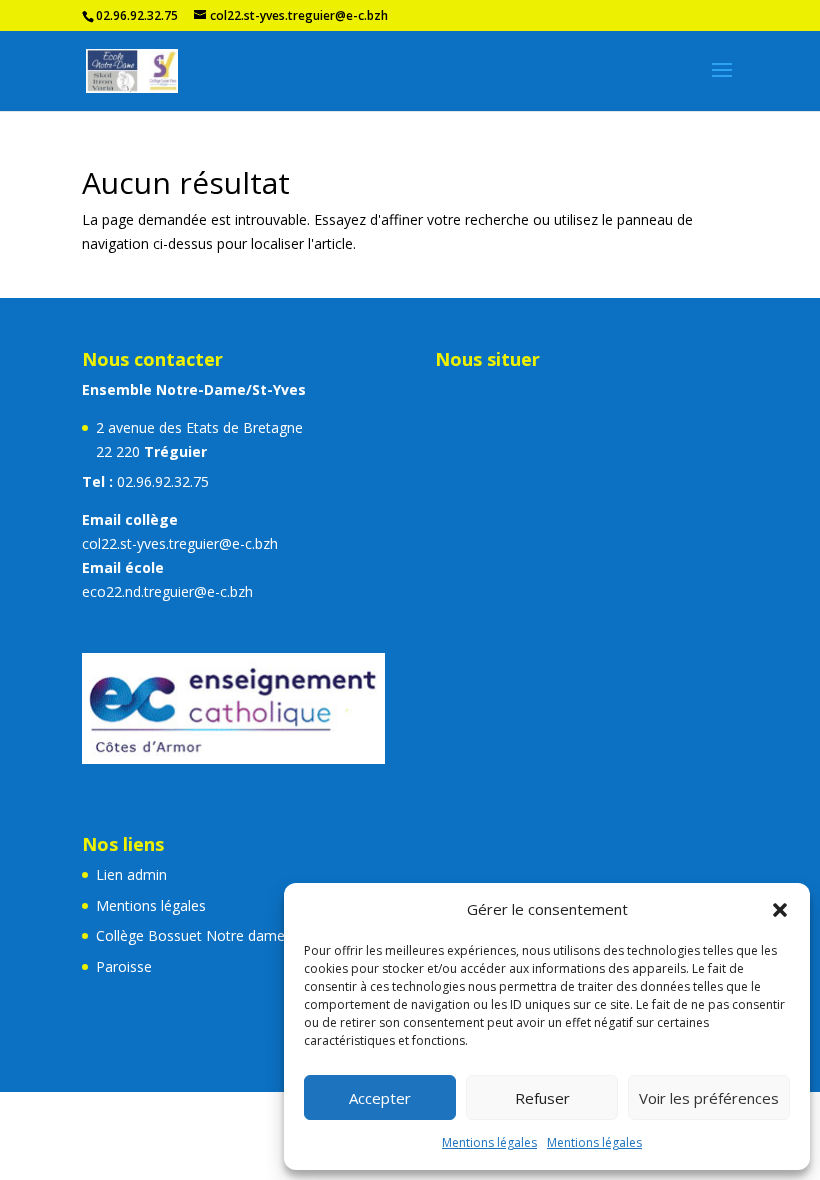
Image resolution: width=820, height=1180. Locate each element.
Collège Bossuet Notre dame (190, 935)
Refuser (542, 1098)
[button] (780, 910)
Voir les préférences (709, 1098)
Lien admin (131, 874)
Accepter (380, 1098)
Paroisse (124, 966)
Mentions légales (489, 1142)
